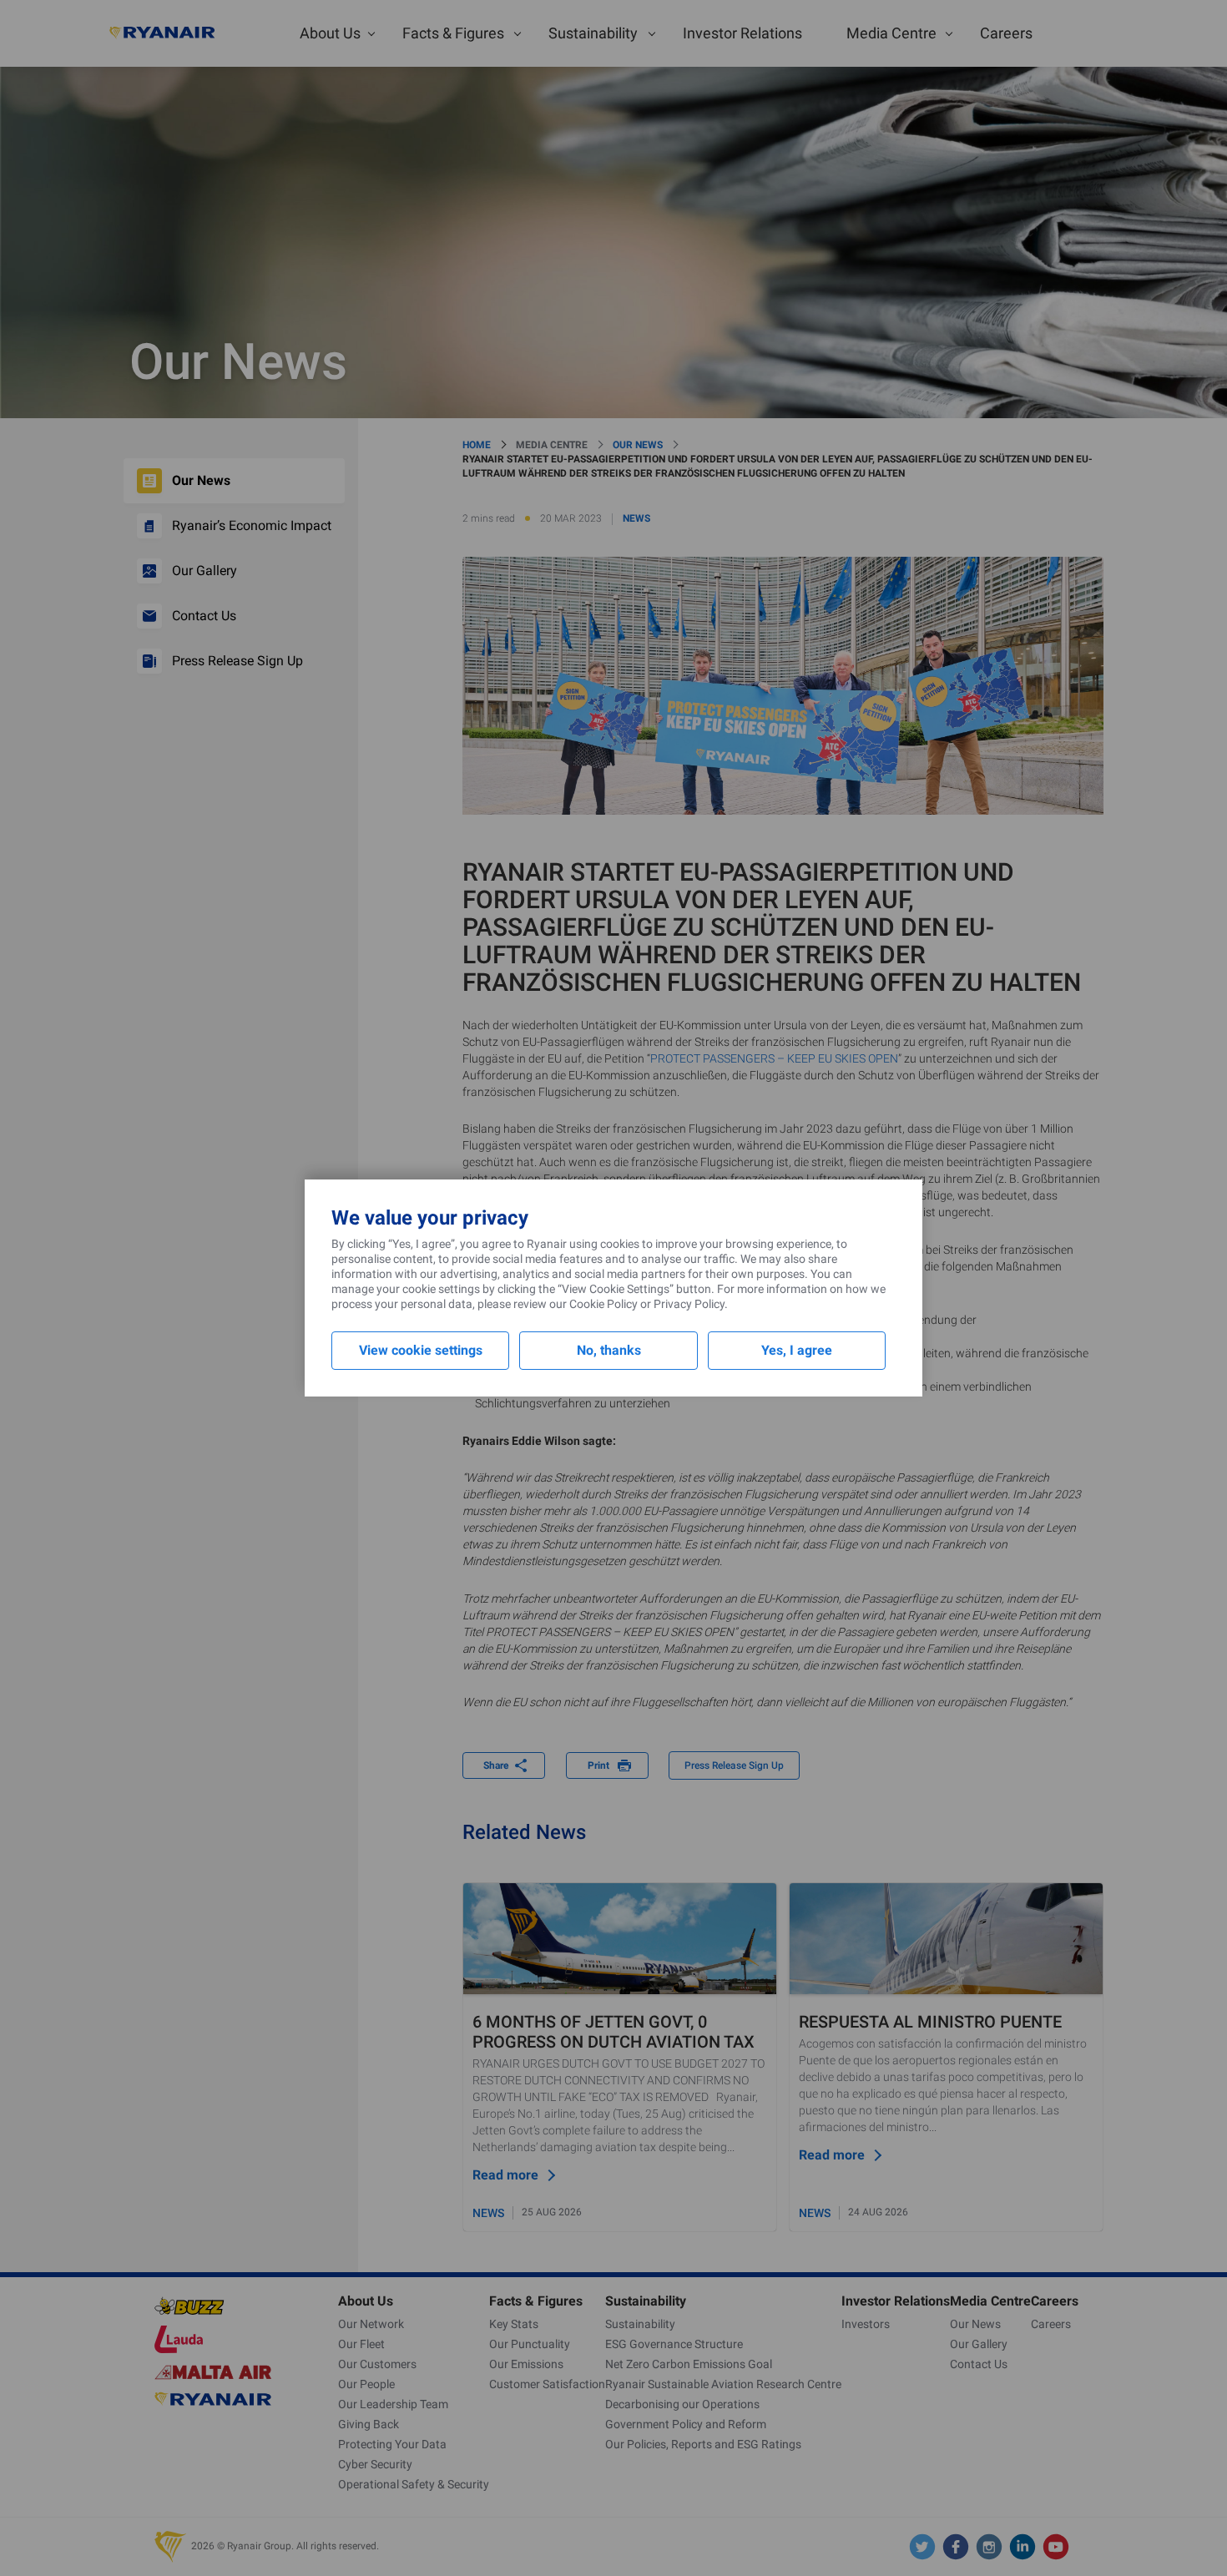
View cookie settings (421, 1350)
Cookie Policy (603, 1304)
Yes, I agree (797, 1350)
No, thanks (609, 1350)
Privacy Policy (689, 1304)
